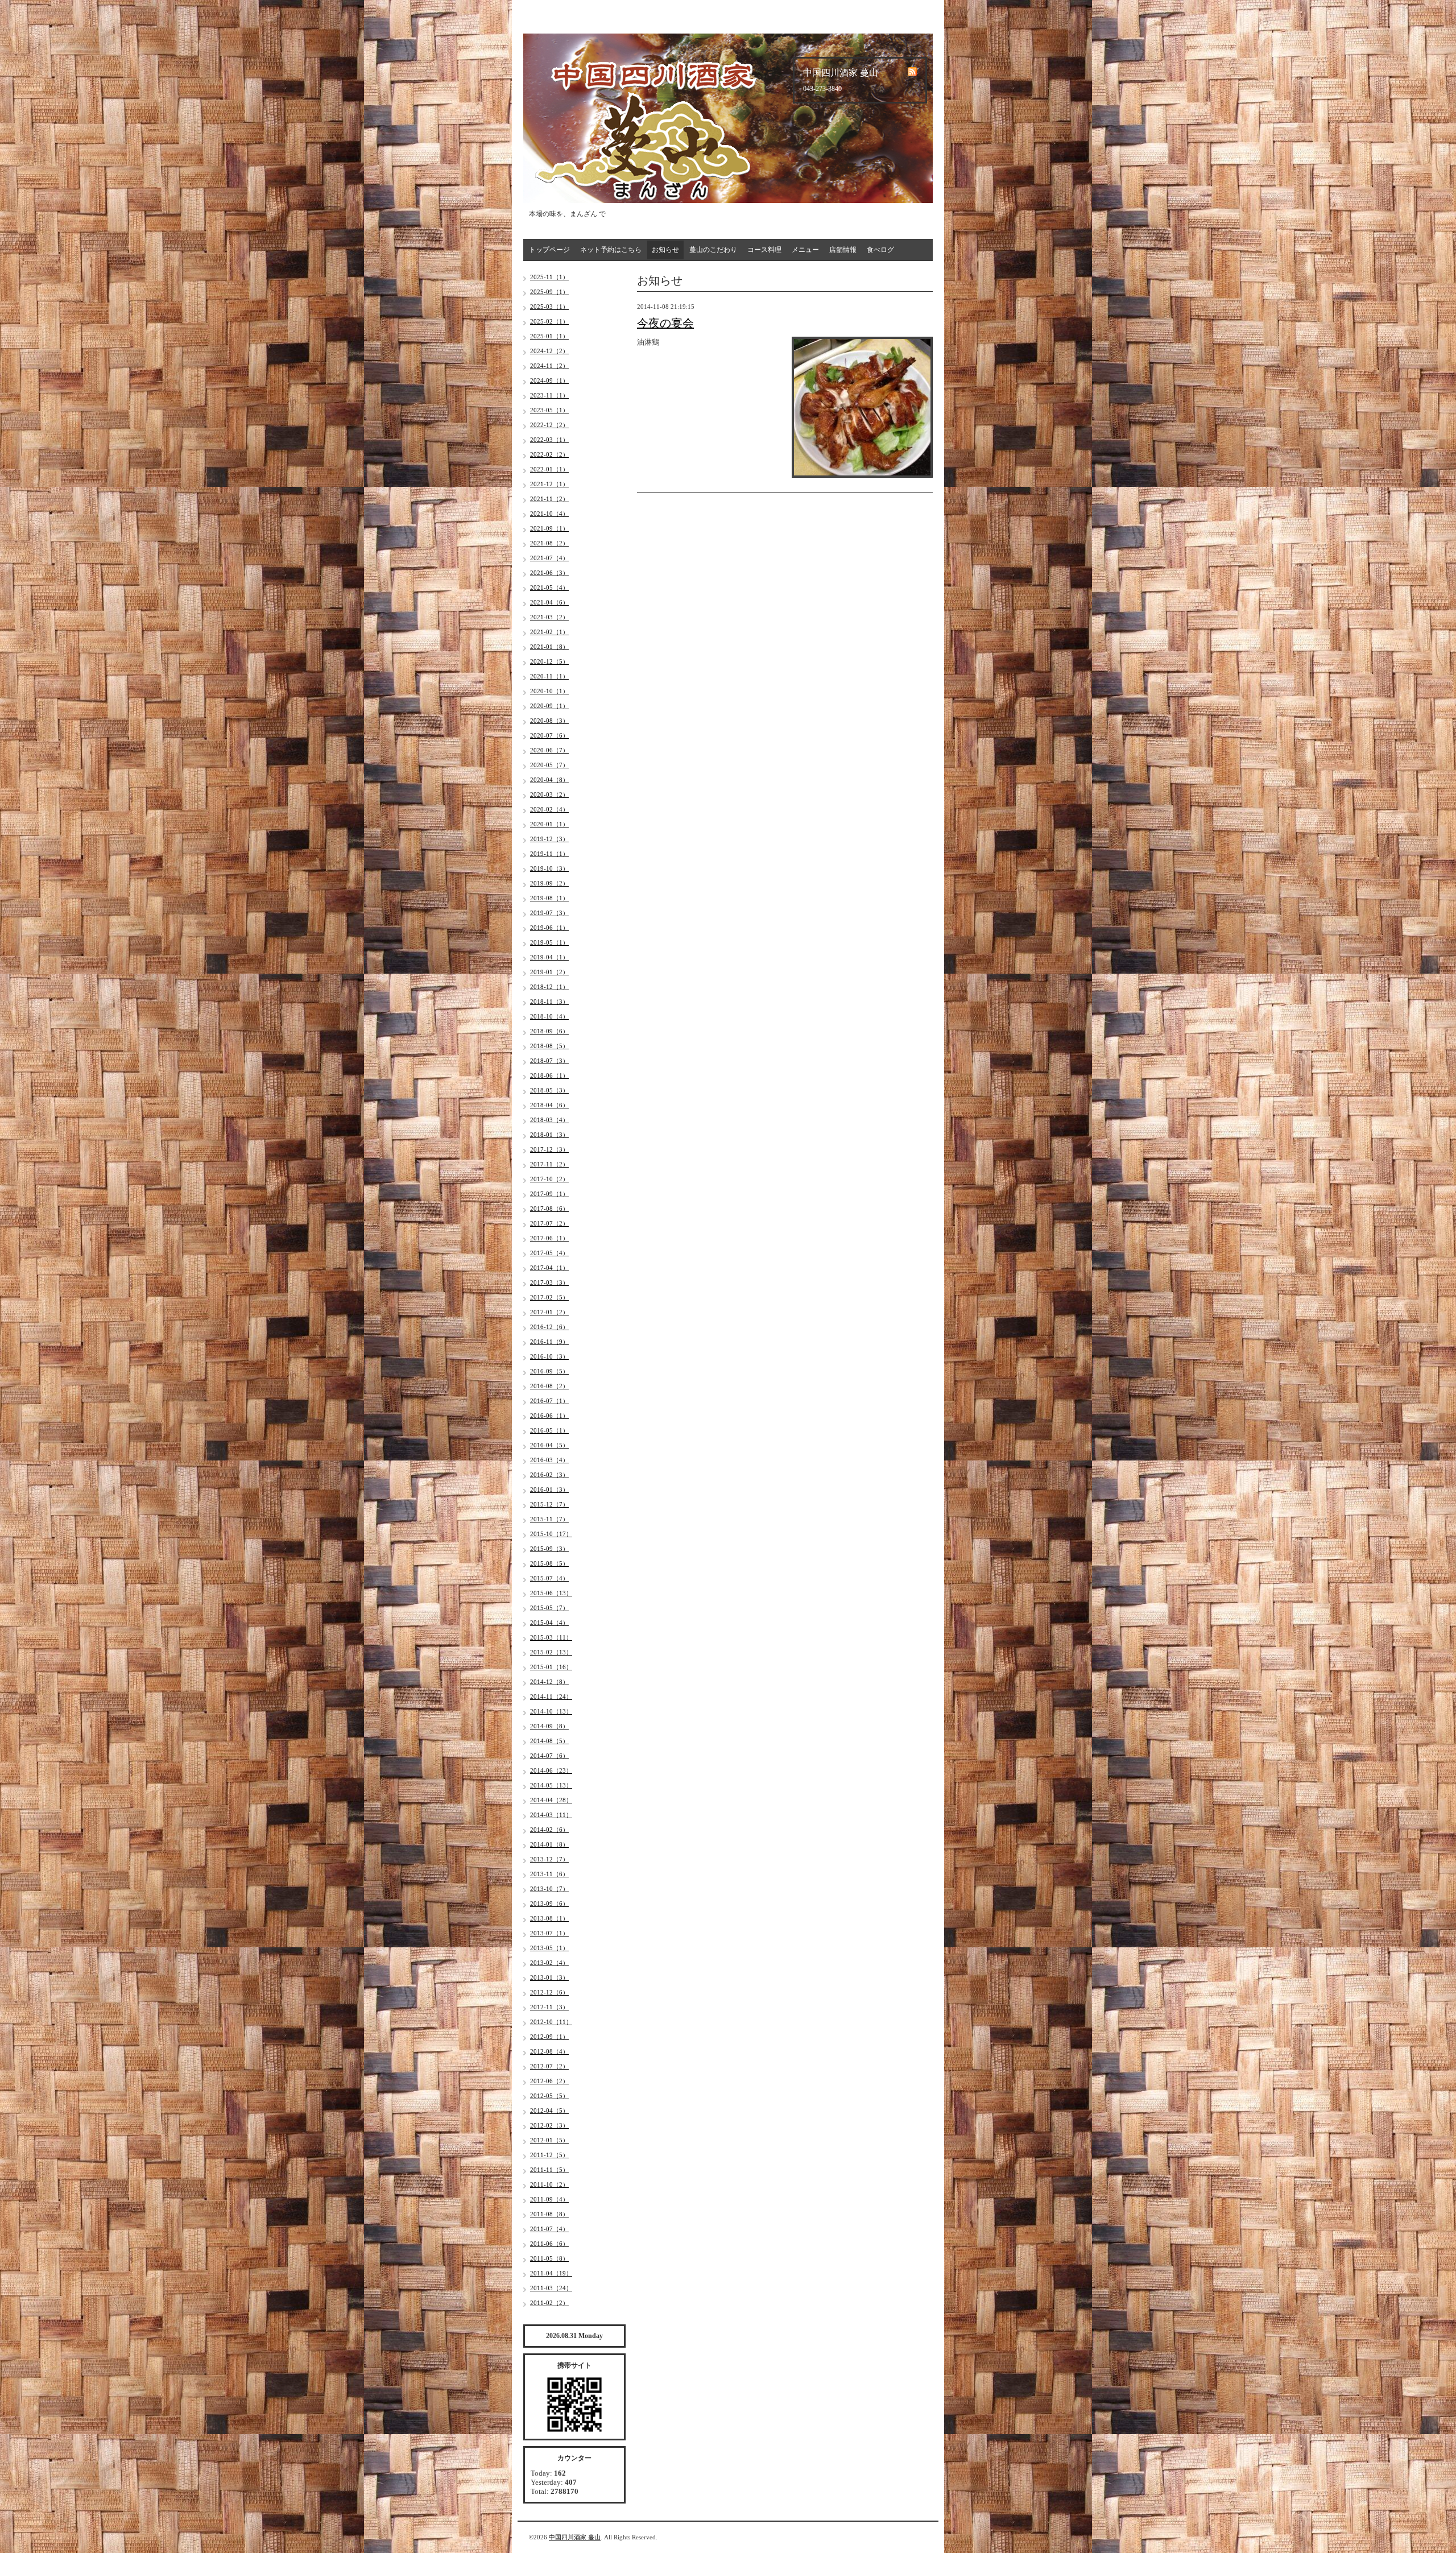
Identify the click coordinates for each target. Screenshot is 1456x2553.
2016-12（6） (549, 1327)
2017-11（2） (549, 1164)
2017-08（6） (549, 1209)
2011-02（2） (549, 2303)
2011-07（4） (549, 2229)
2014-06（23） (551, 1770)
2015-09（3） (549, 1549)
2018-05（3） (549, 1090)
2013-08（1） (549, 1918)
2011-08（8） (549, 2214)
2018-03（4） (549, 1120)
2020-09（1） (549, 706)
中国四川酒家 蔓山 (575, 2537)
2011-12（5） (549, 2155)
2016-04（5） (549, 1445)
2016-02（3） (549, 1475)
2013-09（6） (549, 1904)
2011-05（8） (549, 2258)
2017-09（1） (549, 1194)
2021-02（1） (549, 632)
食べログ (880, 250)
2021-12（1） (549, 484)
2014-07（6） (549, 1756)
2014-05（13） (551, 1785)
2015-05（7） (549, 1608)
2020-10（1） (549, 691)
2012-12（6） (549, 1992)
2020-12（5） (549, 661)
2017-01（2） (549, 1312)
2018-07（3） (549, 1061)
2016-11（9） (549, 1342)
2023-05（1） (549, 410)
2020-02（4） (549, 809)
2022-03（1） (549, 440)
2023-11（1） (549, 395)
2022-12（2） (549, 425)
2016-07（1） (549, 1401)
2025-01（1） (549, 336)
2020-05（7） (549, 765)
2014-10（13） (551, 1711)
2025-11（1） (549, 277)
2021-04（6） (549, 602)
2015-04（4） (549, 1623)
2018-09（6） (549, 1031)
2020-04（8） (549, 780)
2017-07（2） (549, 1223)
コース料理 (764, 250)
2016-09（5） (549, 1371)
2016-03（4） (549, 1460)
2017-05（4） (549, 1253)
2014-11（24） (551, 1697)
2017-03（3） (549, 1282)
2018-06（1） (549, 1075)
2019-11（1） (549, 854)
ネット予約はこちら (611, 250)
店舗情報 (843, 250)
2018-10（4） (549, 1016)
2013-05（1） (549, 1948)
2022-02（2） (549, 454)
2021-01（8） (549, 647)
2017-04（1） (549, 1268)
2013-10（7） (549, 1889)
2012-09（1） (549, 2037)
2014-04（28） (551, 1800)
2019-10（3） (549, 868)
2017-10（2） (549, 1179)
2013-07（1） (549, 1933)
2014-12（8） (549, 1682)
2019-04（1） (549, 957)
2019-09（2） (549, 883)
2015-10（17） (551, 1534)
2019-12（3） (549, 839)
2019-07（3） (549, 913)
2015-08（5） (549, 1563)
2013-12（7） (549, 1859)
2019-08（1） (549, 898)
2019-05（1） (549, 942)
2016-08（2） (549, 1386)
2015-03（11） (551, 1637)
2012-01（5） (549, 2140)
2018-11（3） (549, 1002)
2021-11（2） (549, 499)
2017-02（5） (549, 1297)
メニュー (805, 250)
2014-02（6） (549, 1830)
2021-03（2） (549, 617)
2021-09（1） (549, 528)
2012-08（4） (549, 2051)
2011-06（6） (549, 2244)
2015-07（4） (549, 1578)
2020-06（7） (549, 750)
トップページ (549, 250)
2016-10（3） (549, 1356)
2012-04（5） (549, 2111)
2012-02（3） (549, 2125)
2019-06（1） (549, 928)
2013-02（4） (549, 1963)
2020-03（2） (549, 795)
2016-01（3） (549, 1489)
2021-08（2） (549, 543)
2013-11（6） (549, 1874)
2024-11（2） (549, 366)
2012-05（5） (549, 2096)
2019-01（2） (549, 972)
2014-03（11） (551, 1815)
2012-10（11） (551, 2022)
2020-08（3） (549, 721)
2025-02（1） (549, 321)
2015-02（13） (551, 1652)
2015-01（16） (551, 1667)
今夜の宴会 (665, 323)
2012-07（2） (549, 2066)
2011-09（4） (549, 2199)
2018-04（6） (549, 1105)
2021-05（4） (549, 587)
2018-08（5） (549, 1046)
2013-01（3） (549, 1977)
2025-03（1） (549, 307)
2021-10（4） (549, 514)
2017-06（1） (549, 1238)
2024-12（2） (549, 351)
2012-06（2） (549, 2081)
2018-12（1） (549, 987)
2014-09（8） (549, 1726)
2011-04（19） (551, 2273)
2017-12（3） (549, 1149)
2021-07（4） (549, 558)
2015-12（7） (549, 1504)
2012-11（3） (549, 2007)
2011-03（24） (551, 2288)
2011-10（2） (549, 2184)
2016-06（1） (549, 1416)
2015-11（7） (549, 1519)
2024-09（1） (549, 380)
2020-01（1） (549, 824)
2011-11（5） (549, 2170)
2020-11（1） (549, 676)
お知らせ (665, 250)
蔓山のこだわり (713, 250)
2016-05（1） (549, 1430)
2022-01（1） (549, 469)
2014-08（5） (549, 1741)
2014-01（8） (549, 1844)
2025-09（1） (549, 292)
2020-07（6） (549, 735)
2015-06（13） (551, 1593)
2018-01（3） (549, 1135)
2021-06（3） (549, 573)
